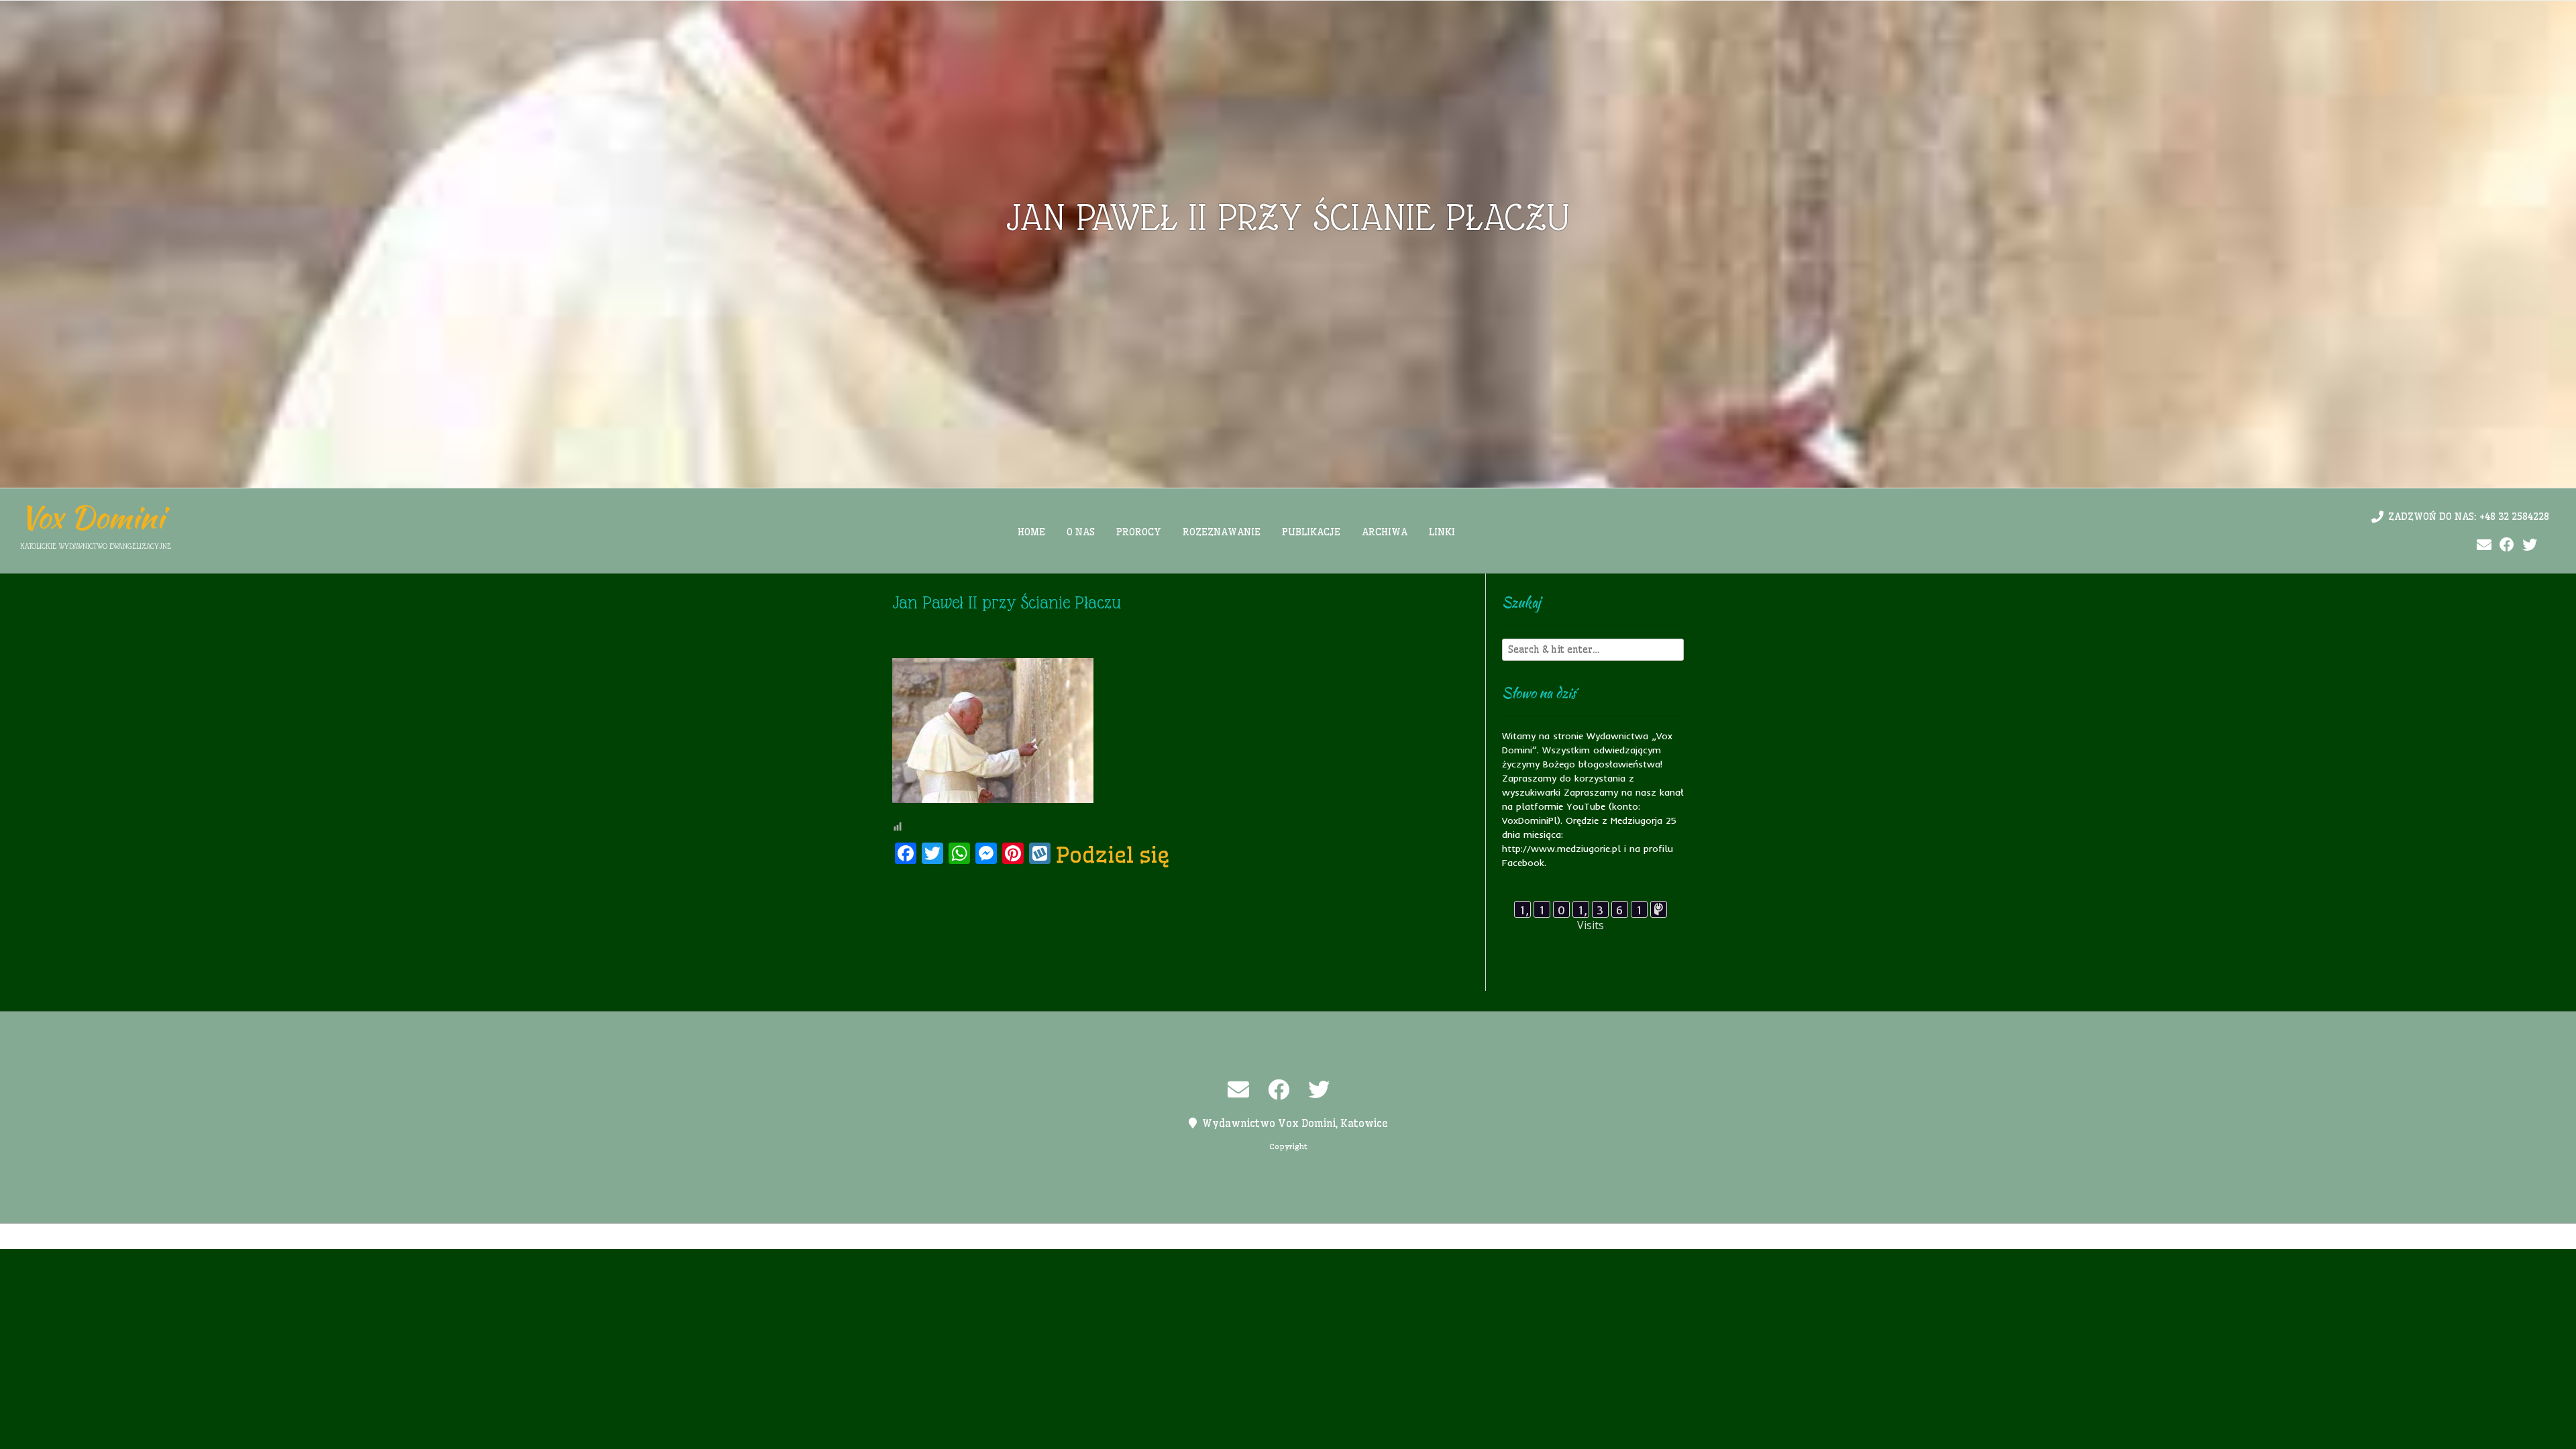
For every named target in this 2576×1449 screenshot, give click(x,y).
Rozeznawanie (1222, 532)
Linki (1442, 532)
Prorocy (1139, 532)
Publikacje (1311, 532)
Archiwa (1385, 532)
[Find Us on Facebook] (2507, 545)
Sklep (1454, 1236)
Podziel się (1113, 855)
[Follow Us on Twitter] (2530, 545)
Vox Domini (92, 517)
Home (1031, 532)
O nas (1081, 532)
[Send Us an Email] (2484, 545)
